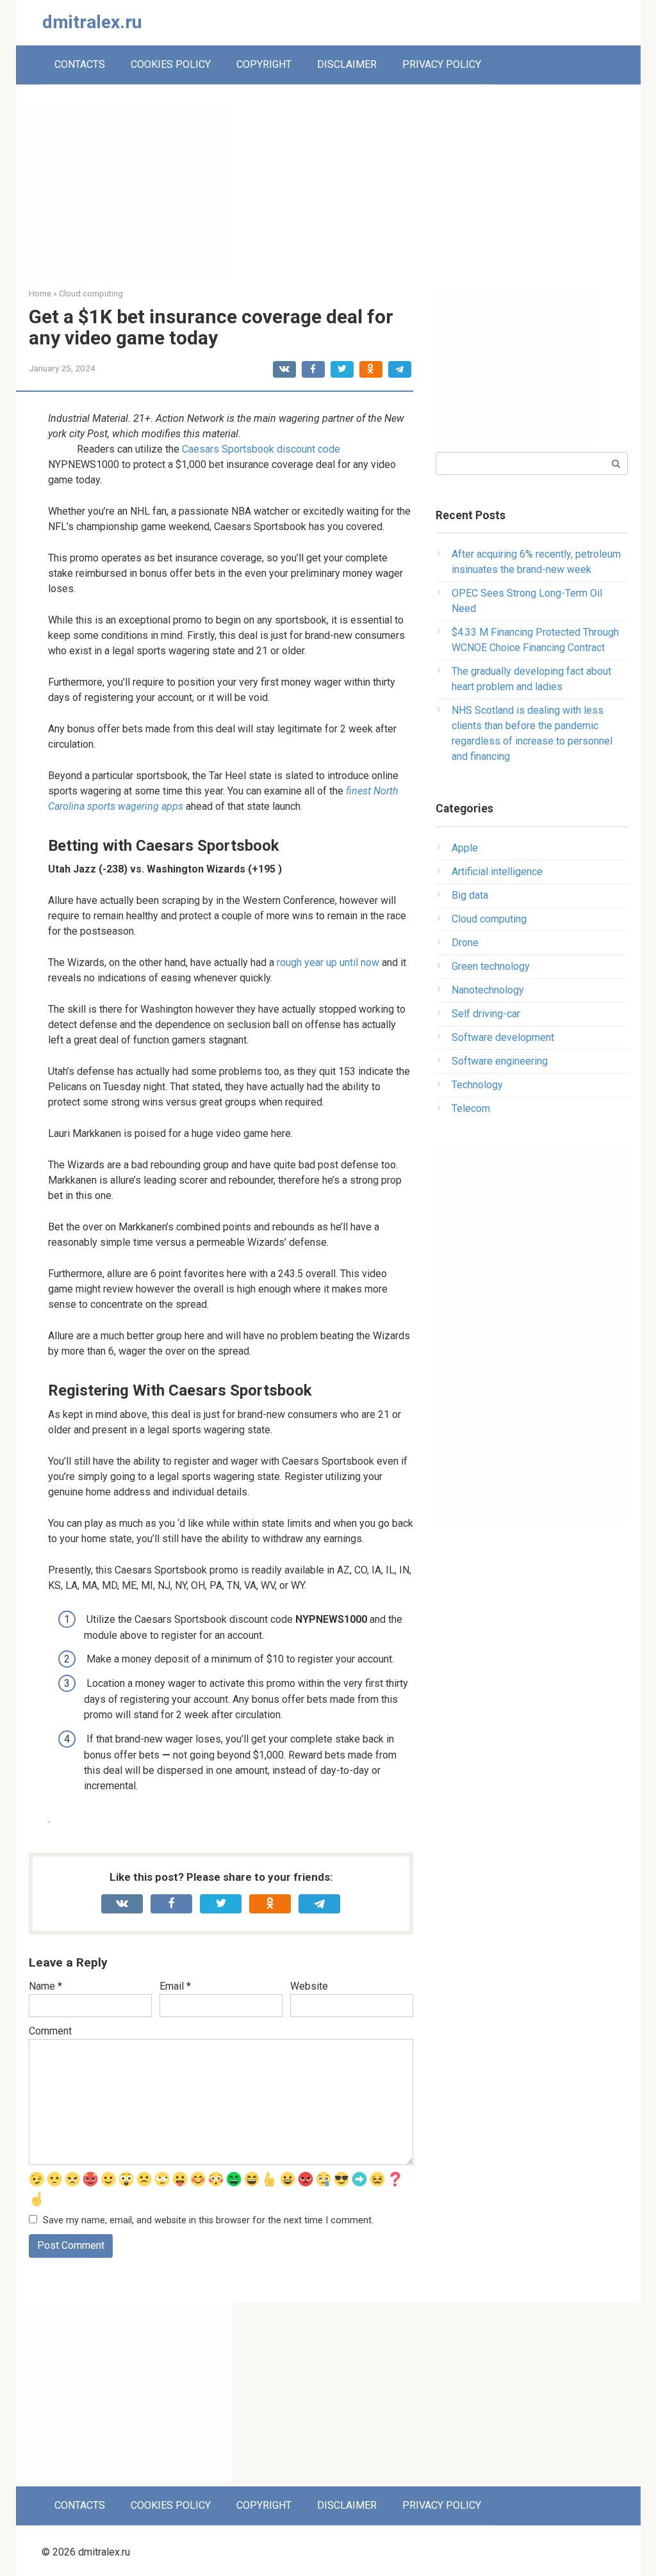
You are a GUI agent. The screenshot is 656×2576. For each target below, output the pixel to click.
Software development (503, 1037)
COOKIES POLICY (171, 64)
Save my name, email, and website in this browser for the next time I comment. (208, 2220)
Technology (477, 1085)
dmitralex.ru (92, 22)
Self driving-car (486, 1014)
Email (175, 1986)
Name (45, 1986)
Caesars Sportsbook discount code (261, 449)
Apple (465, 848)
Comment (50, 2031)
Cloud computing (489, 919)
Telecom (471, 1108)
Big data (470, 895)
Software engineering (500, 1061)
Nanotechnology (488, 990)
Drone (465, 943)
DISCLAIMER (347, 64)
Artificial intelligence (497, 872)
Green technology (491, 966)
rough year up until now (328, 962)
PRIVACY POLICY (442, 64)
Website (309, 1986)
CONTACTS (80, 64)
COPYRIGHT (264, 64)
